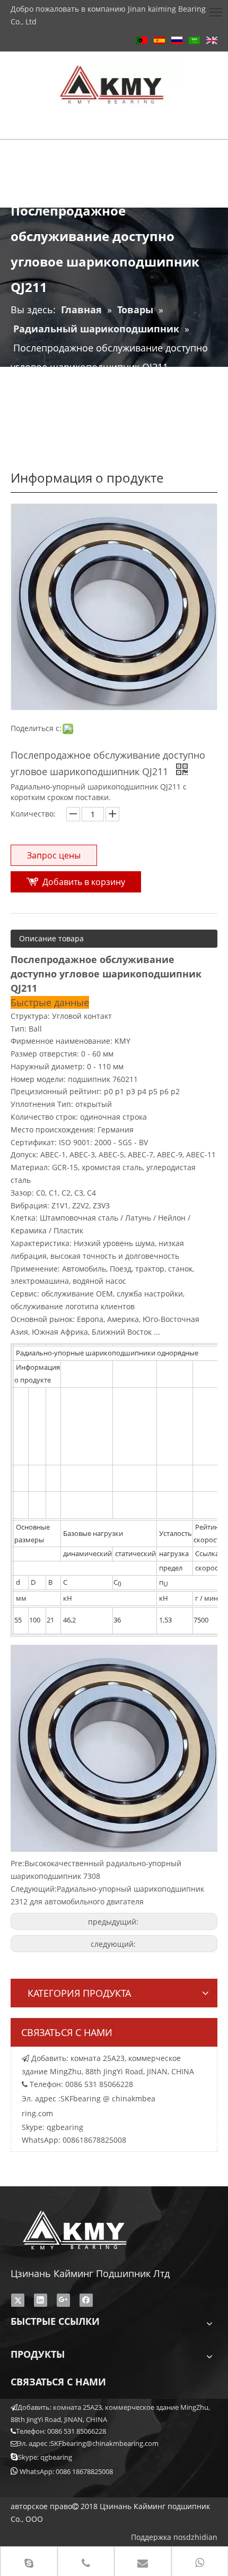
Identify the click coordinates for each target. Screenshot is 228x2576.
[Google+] (63, 2300)
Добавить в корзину (84, 882)
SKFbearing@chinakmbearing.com (104, 2443)
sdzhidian (200, 2537)
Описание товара (51, 938)
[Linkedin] (41, 2300)
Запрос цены (54, 855)
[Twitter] (18, 2300)
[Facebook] (86, 2300)
